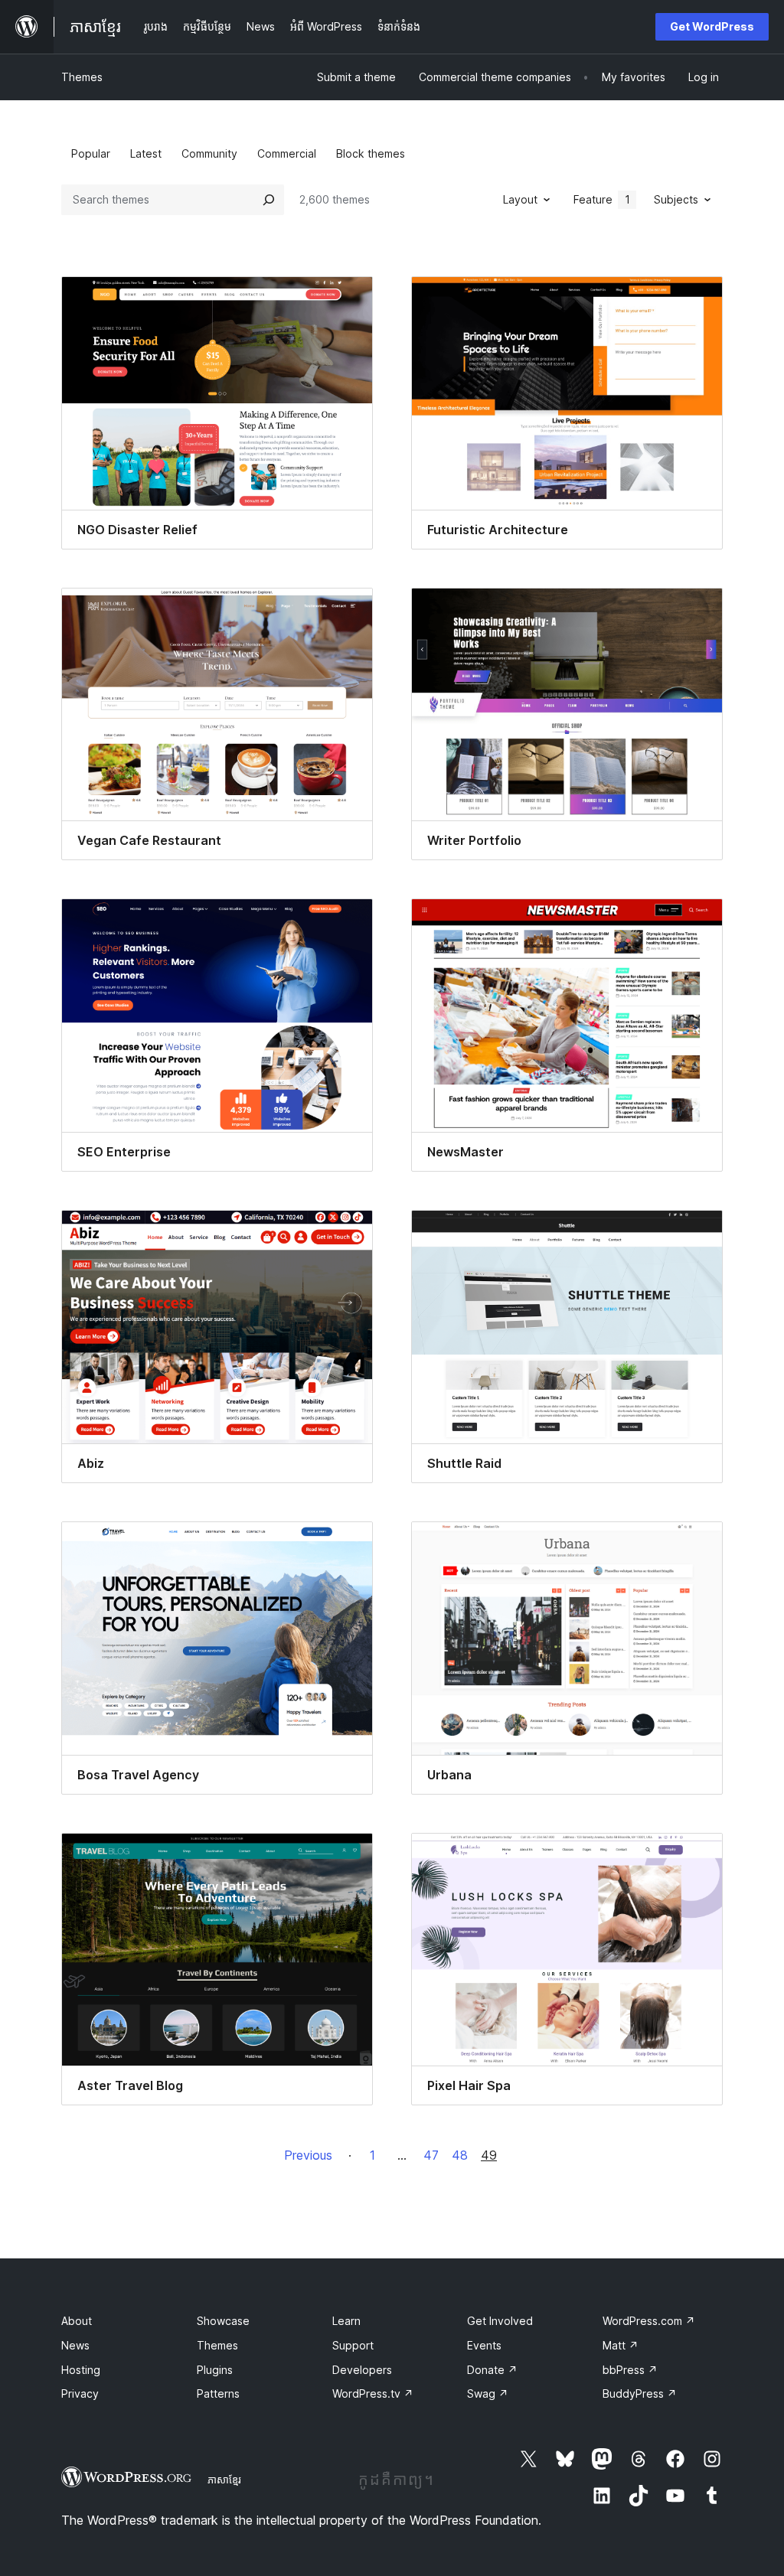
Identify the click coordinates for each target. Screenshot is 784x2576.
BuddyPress (640, 2393)
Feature (602, 199)
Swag (488, 2393)
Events (484, 2345)
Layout (520, 199)
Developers (362, 2370)
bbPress (630, 2370)
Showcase (223, 2321)
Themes (82, 77)
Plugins (215, 2370)
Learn (346, 2321)
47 (431, 2155)
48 (460, 2155)
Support (353, 2345)
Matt (621, 2345)
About (77, 2321)
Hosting (81, 2370)
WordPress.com (649, 2321)
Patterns (218, 2393)
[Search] (269, 200)
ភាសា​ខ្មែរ (224, 2480)
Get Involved (500, 2321)
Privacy (80, 2393)
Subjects (676, 199)
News (75, 2345)
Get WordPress (712, 26)
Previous (308, 2155)
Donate (492, 2370)
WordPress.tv (373, 2393)
